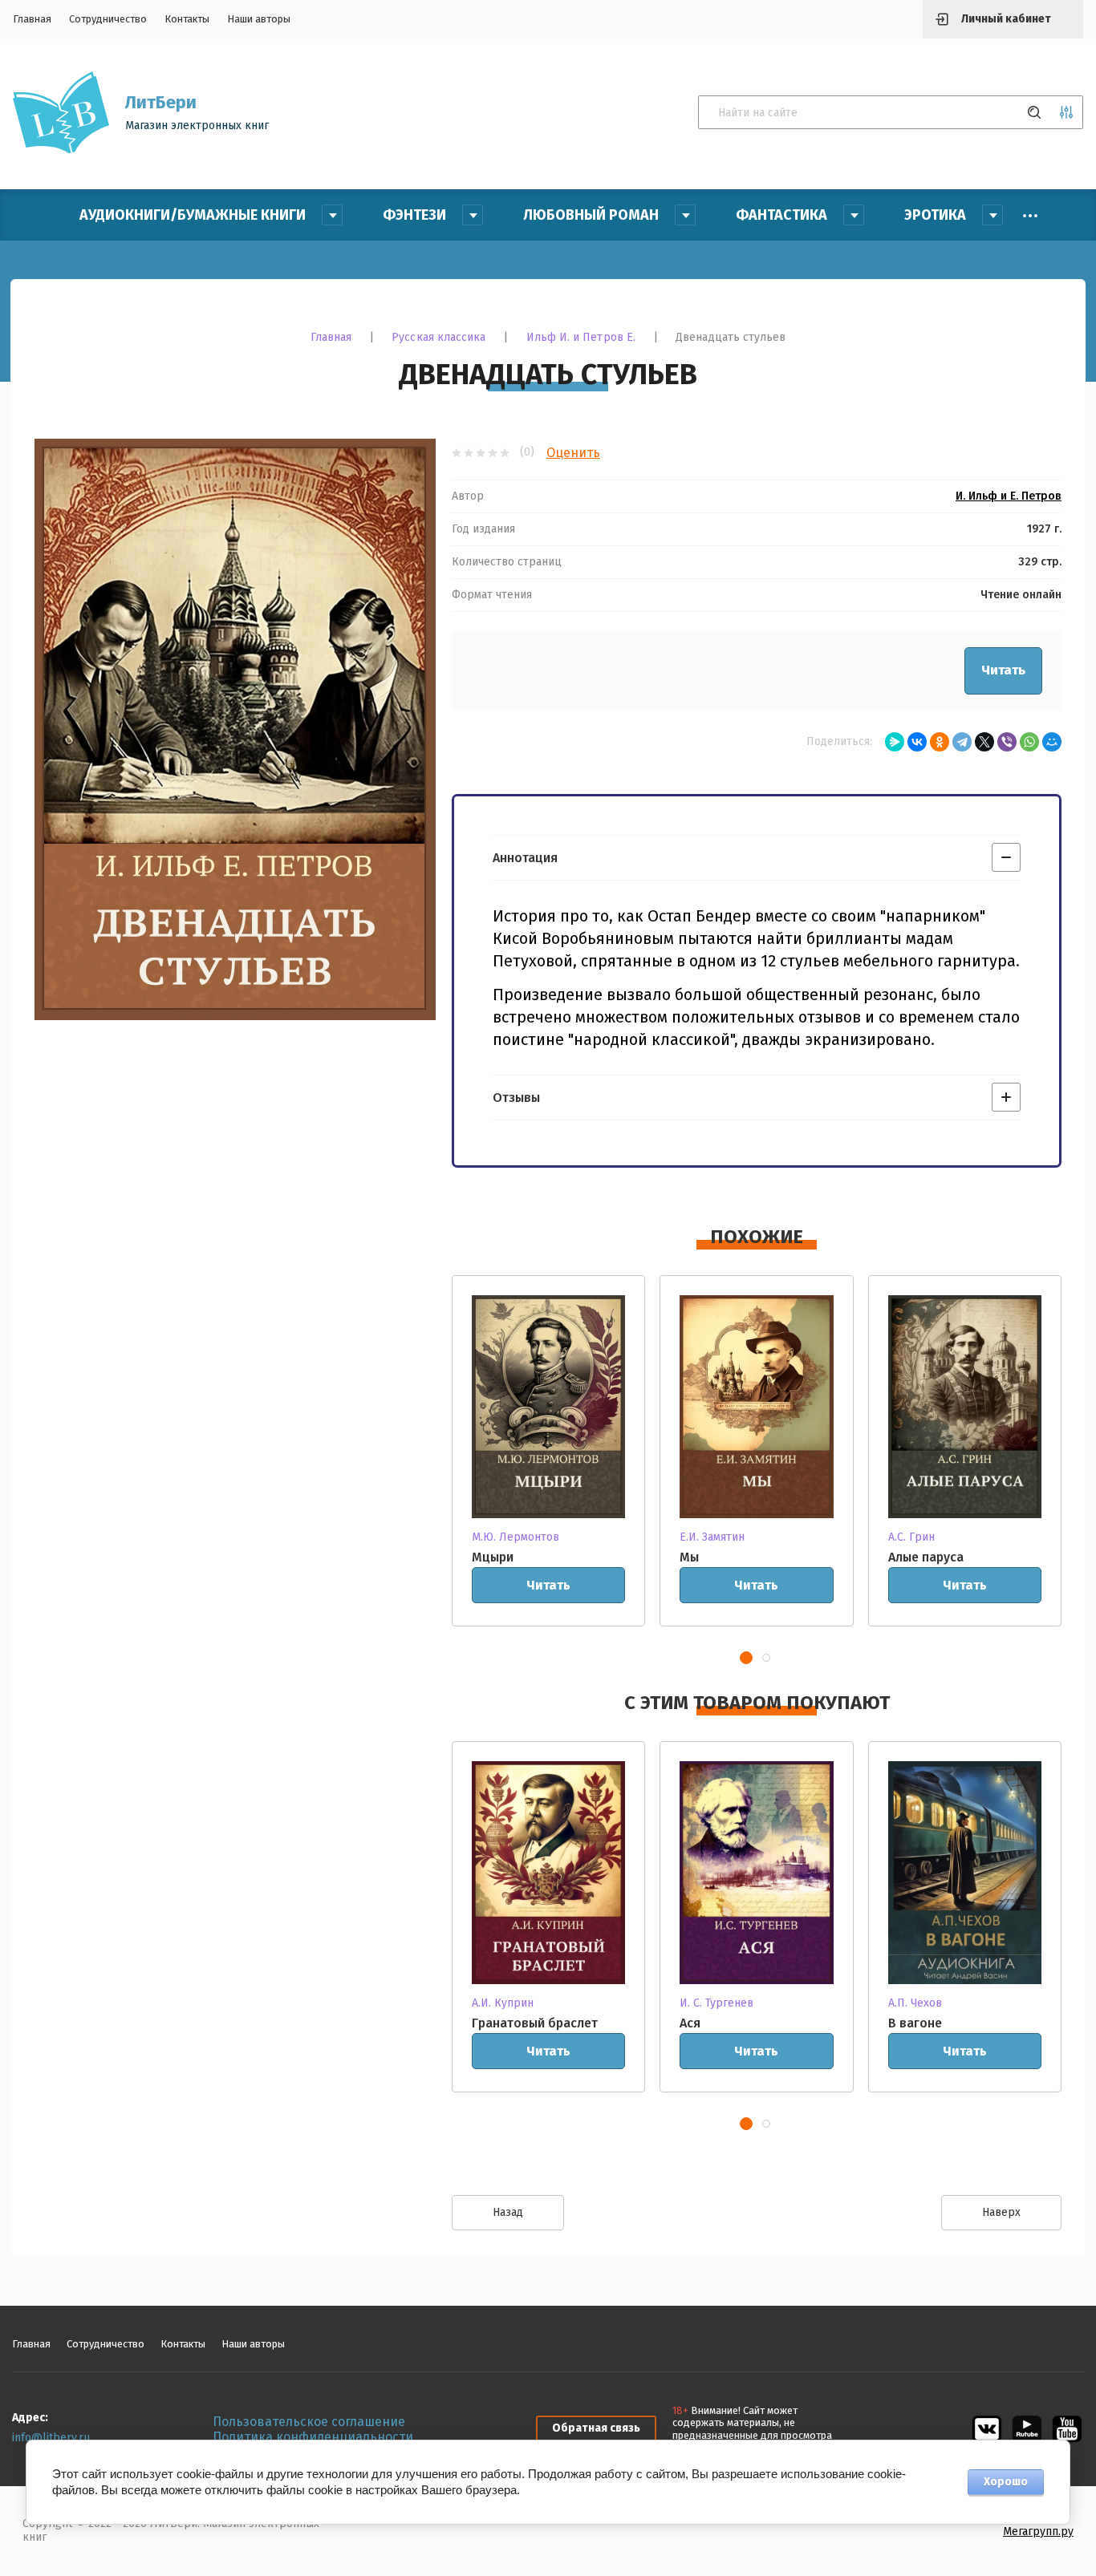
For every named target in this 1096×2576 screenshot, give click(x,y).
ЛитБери (161, 102)
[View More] (1030, 216)
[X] (984, 742)
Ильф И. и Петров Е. (581, 337)
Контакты (187, 19)
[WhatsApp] (1029, 742)
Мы (689, 1557)
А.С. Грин (911, 1537)
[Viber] (1007, 742)
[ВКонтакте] (917, 742)
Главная (32, 19)
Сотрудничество (108, 19)
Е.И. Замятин (712, 1537)
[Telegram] (962, 742)
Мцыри (493, 1557)
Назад (508, 2212)
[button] (746, 1658)
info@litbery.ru (51, 2438)
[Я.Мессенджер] (895, 742)
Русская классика (438, 337)
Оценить (573, 453)
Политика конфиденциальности (313, 2437)
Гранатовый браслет (535, 2023)
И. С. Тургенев (716, 2003)
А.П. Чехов (915, 2003)
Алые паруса (926, 1557)
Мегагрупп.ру (1038, 2531)
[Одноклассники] (940, 742)
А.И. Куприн (503, 2003)
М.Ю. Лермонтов (516, 1537)
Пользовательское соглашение (309, 2422)
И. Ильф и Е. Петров (1009, 496)
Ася (690, 2023)
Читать (1003, 670)
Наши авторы (259, 19)
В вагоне (915, 2023)
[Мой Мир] (1052, 742)
